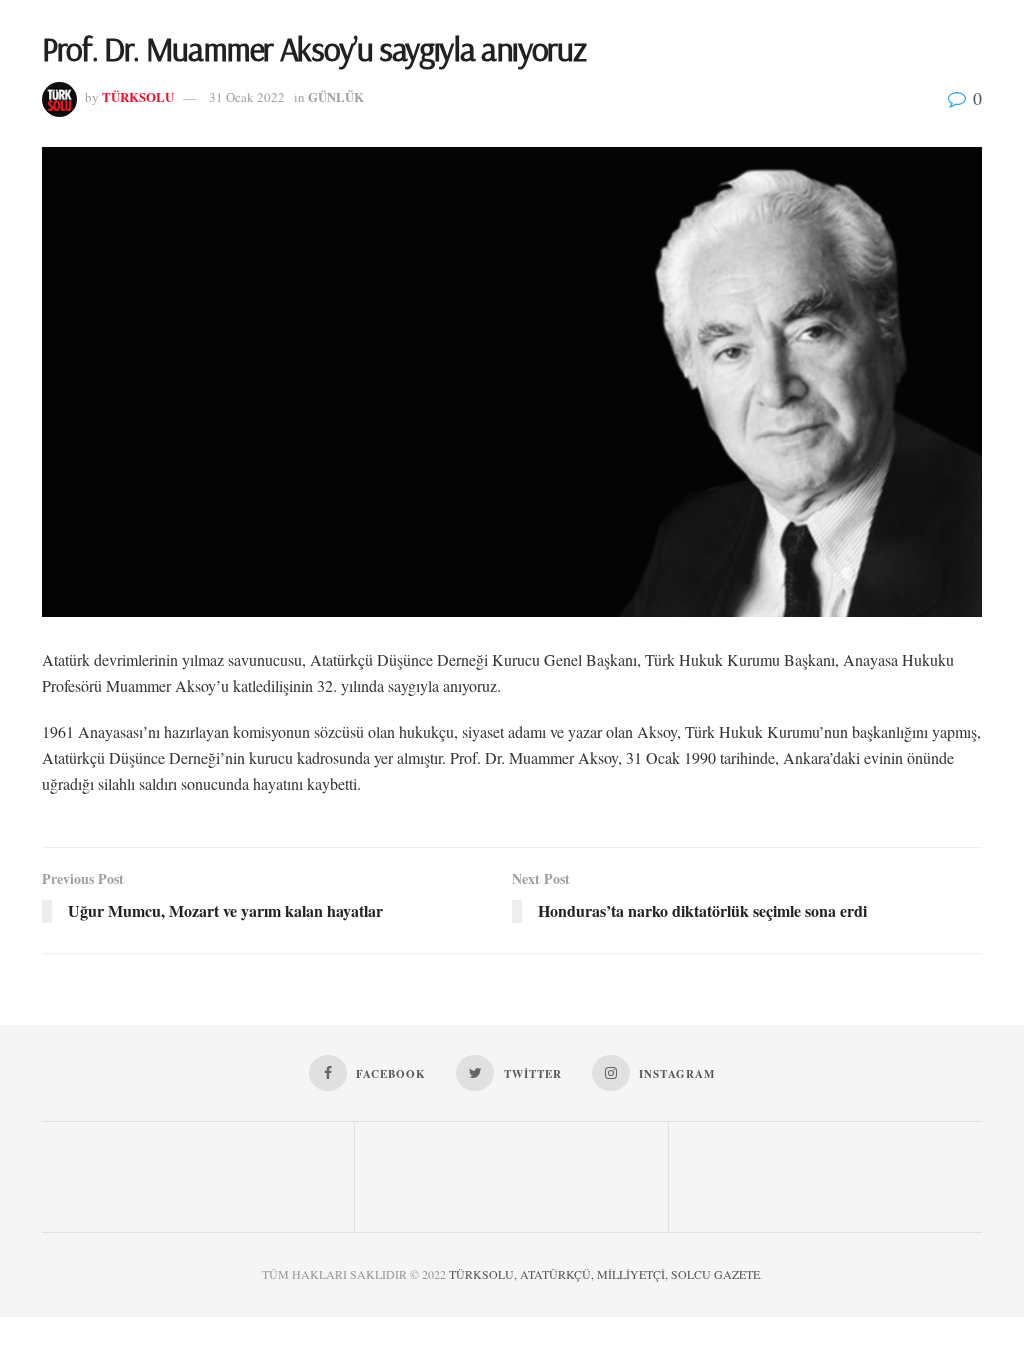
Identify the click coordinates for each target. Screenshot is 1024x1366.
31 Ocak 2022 (247, 97)
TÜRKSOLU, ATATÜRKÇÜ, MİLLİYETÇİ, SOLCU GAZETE (604, 1274)
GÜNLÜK (336, 96)
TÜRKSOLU (138, 96)
